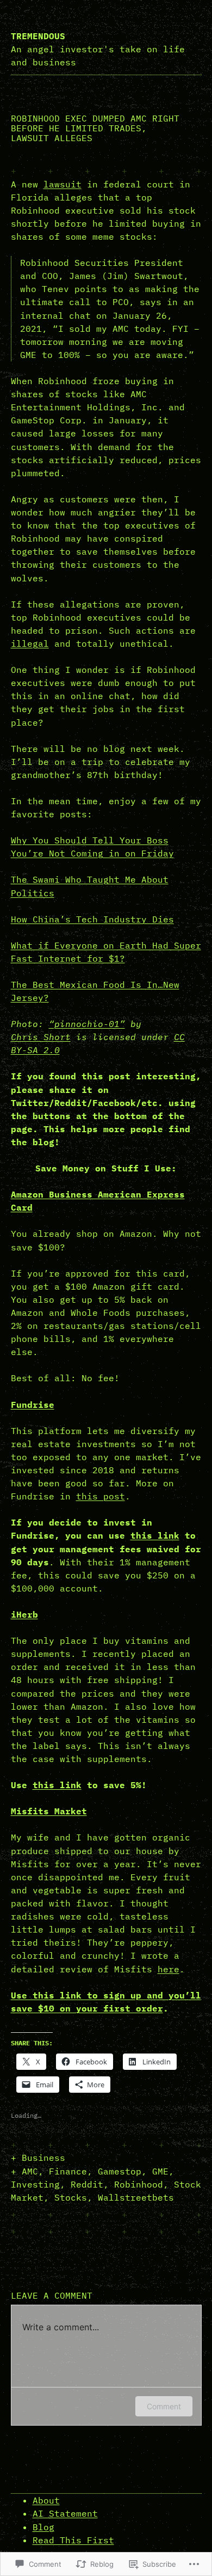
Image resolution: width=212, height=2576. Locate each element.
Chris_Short (41, 1037)
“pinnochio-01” (87, 1024)
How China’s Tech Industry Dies (92, 919)
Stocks (71, 2197)
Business (43, 2158)
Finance (68, 2171)
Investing (35, 2184)
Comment (164, 2406)
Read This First (73, 2540)
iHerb (24, 1614)
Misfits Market (49, 1811)
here (169, 1969)
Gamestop (120, 2171)
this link (155, 1535)
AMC (30, 2171)
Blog (43, 2527)
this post (101, 1496)
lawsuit (63, 184)
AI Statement (65, 2513)
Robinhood (139, 2184)
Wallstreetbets (136, 2197)
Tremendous (38, 36)
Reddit (87, 2184)
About (46, 2500)
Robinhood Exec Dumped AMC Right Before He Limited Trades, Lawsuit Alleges (95, 128)
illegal (30, 643)
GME (160, 2171)
